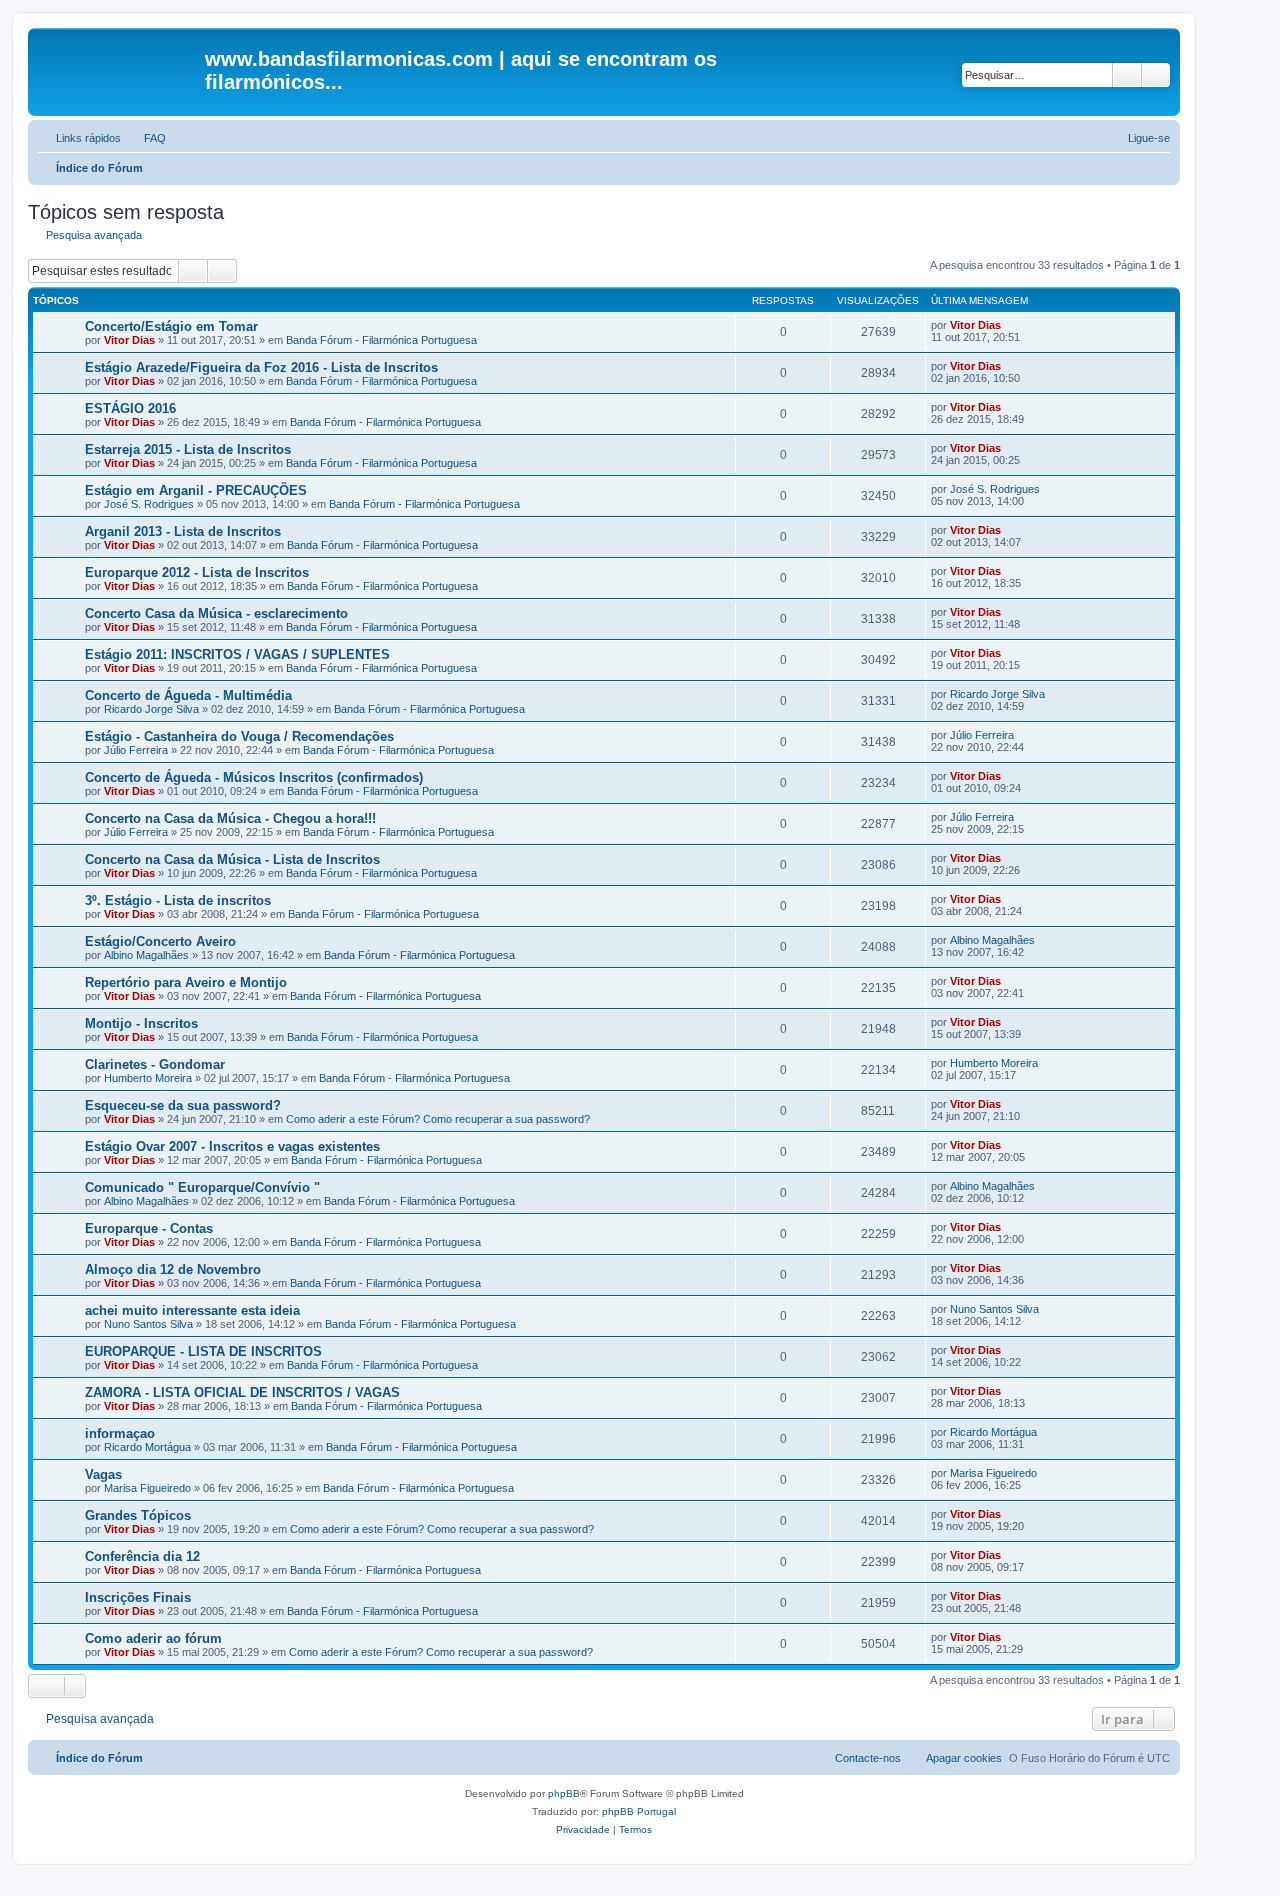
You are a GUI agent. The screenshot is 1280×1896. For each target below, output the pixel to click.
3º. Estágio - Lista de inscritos (178, 900)
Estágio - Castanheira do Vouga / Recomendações (239, 736)
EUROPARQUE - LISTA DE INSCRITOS (203, 1351)
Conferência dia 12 (142, 1556)
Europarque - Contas (149, 1228)
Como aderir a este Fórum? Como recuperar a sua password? (438, 1119)
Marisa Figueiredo (147, 1488)
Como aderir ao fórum (153, 1638)
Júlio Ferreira (136, 750)
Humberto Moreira (148, 1078)
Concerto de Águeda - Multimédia (188, 695)
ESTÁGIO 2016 (130, 408)
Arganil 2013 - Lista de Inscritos (183, 531)
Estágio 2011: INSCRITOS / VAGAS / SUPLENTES (237, 654)
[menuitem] (146, 138)
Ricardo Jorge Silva (151, 709)
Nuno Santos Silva (148, 1324)
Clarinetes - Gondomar (155, 1064)
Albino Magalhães (146, 955)
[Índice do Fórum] (119, 65)
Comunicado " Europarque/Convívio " (202, 1187)
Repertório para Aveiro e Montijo (186, 982)
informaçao (120, 1433)
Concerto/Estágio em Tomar (171, 326)
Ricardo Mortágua (147, 1447)
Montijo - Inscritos (141, 1023)
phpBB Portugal (639, 1811)
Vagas (103, 1474)
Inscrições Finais (138, 1597)
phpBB (564, 1793)
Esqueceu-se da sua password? (183, 1105)
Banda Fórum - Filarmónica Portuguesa (381, 340)
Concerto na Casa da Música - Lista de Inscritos (232, 859)
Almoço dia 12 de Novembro (173, 1269)
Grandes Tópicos (138, 1515)
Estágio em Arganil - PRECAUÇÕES (196, 490)
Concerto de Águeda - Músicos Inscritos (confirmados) (254, 777)
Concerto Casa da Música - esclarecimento (216, 613)
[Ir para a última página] (1010, 325)
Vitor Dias (129, 340)
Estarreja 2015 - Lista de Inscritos (188, 449)
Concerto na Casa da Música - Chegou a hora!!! (230, 818)
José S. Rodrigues (149, 504)
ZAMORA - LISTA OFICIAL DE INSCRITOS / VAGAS (242, 1392)
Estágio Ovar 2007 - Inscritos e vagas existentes (232, 1146)
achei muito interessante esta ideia (192, 1310)
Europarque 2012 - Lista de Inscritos (197, 572)
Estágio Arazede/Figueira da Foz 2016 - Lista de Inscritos (261, 367)
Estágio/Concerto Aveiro (160, 941)
